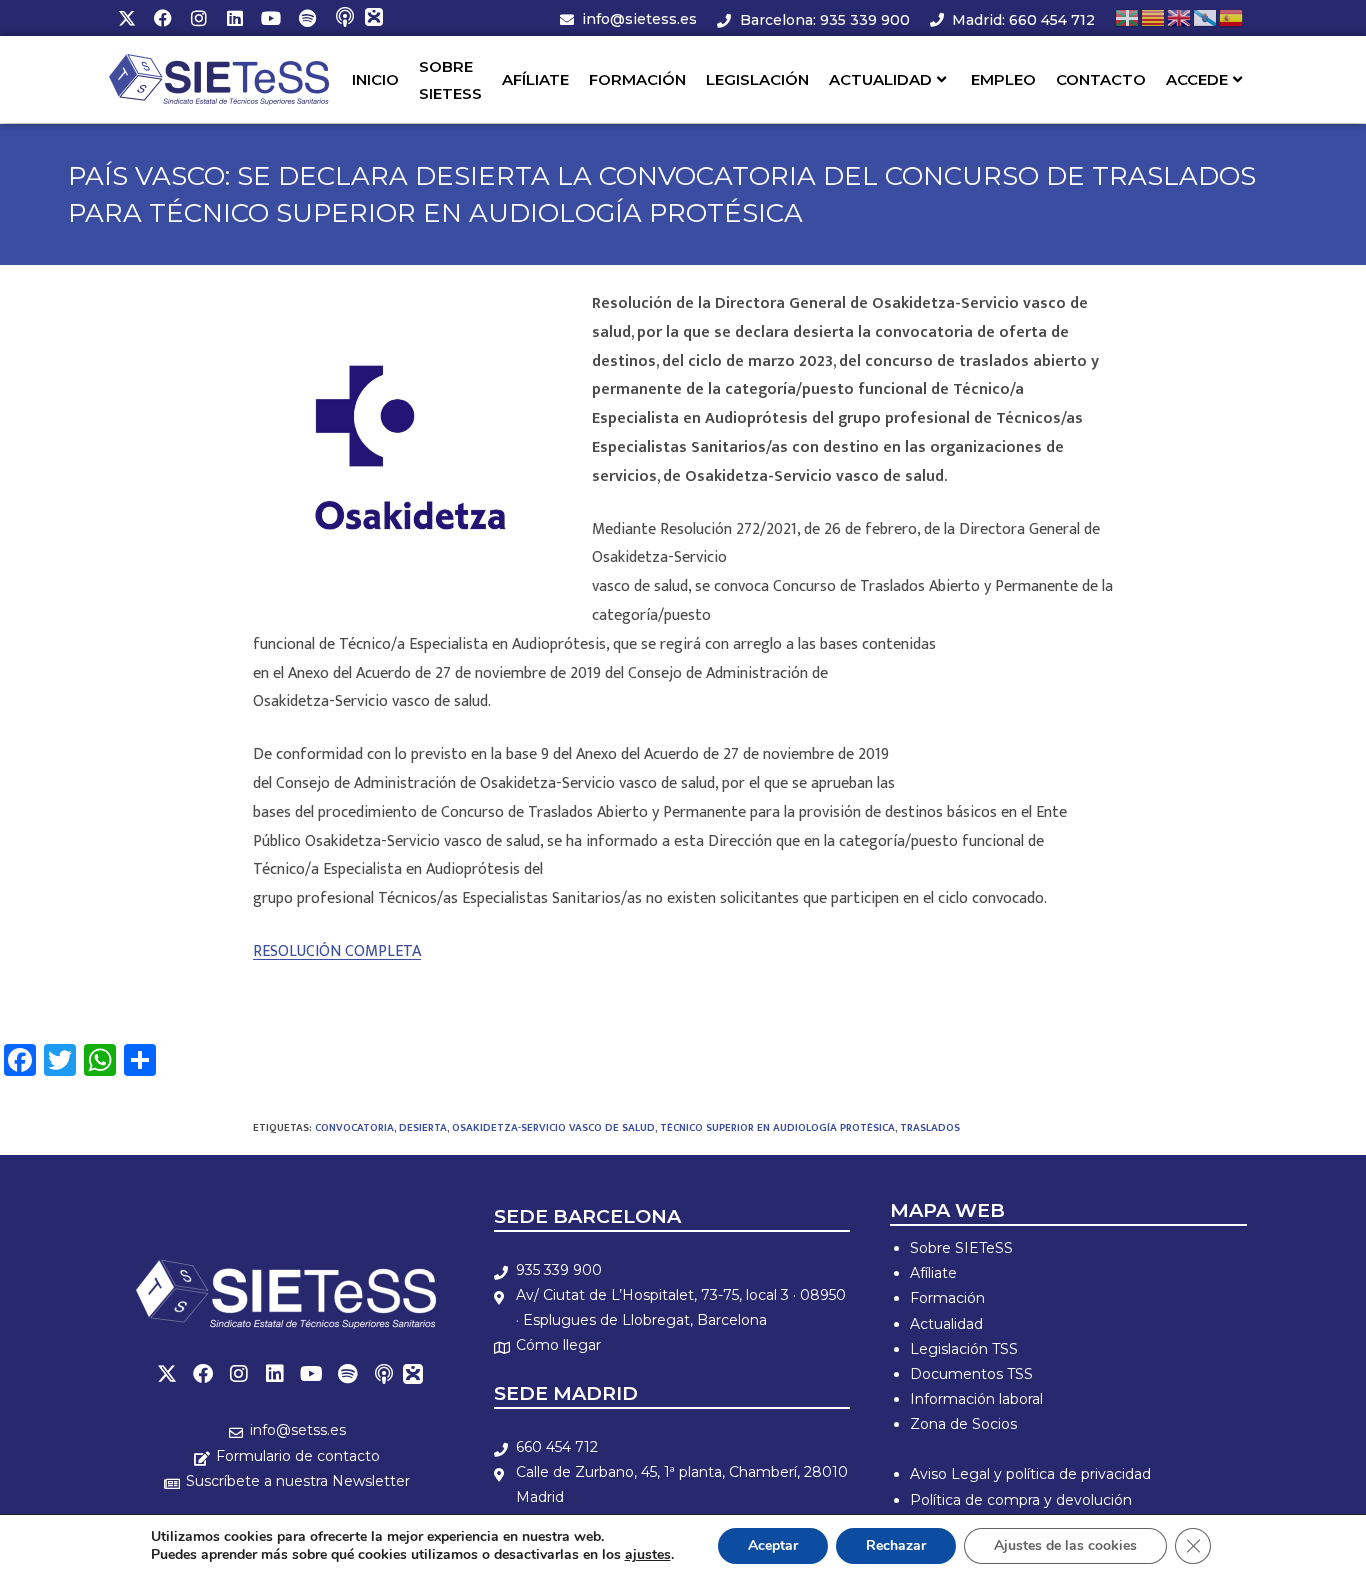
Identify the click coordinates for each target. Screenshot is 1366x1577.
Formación (947, 1298)
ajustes (648, 1555)
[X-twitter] (127, 18)
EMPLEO (1003, 79)
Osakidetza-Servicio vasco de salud (553, 1128)
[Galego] (1206, 17)
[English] (1180, 17)
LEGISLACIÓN (757, 79)
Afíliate (933, 1273)
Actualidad (946, 1324)
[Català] (1154, 17)
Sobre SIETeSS (961, 1248)
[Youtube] (271, 18)
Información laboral (976, 1399)
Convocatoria (354, 1128)
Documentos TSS (971, 1374)
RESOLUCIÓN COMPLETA (337, 951)
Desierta (423, 1128)
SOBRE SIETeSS (450, 80)
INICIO (375, 79)
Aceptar (773, 1545)
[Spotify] (307, 18)
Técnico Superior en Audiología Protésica (777, 1128)
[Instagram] (199, 18)
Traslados (930, 1128)
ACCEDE (1197, 79)
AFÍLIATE (535, 79)
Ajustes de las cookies (1065, 1545)
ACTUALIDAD (880, 79)
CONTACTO (1101, 79)
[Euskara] (1128, 17)
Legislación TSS (964, 1349)
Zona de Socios (963, 1424)
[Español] (1232, 17)
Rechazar (896, 1545)
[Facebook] (163, 18)
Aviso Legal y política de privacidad (1030, 1474)
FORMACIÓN (637, 79)
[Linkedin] (235, 18)
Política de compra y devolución (1021, 1500)
